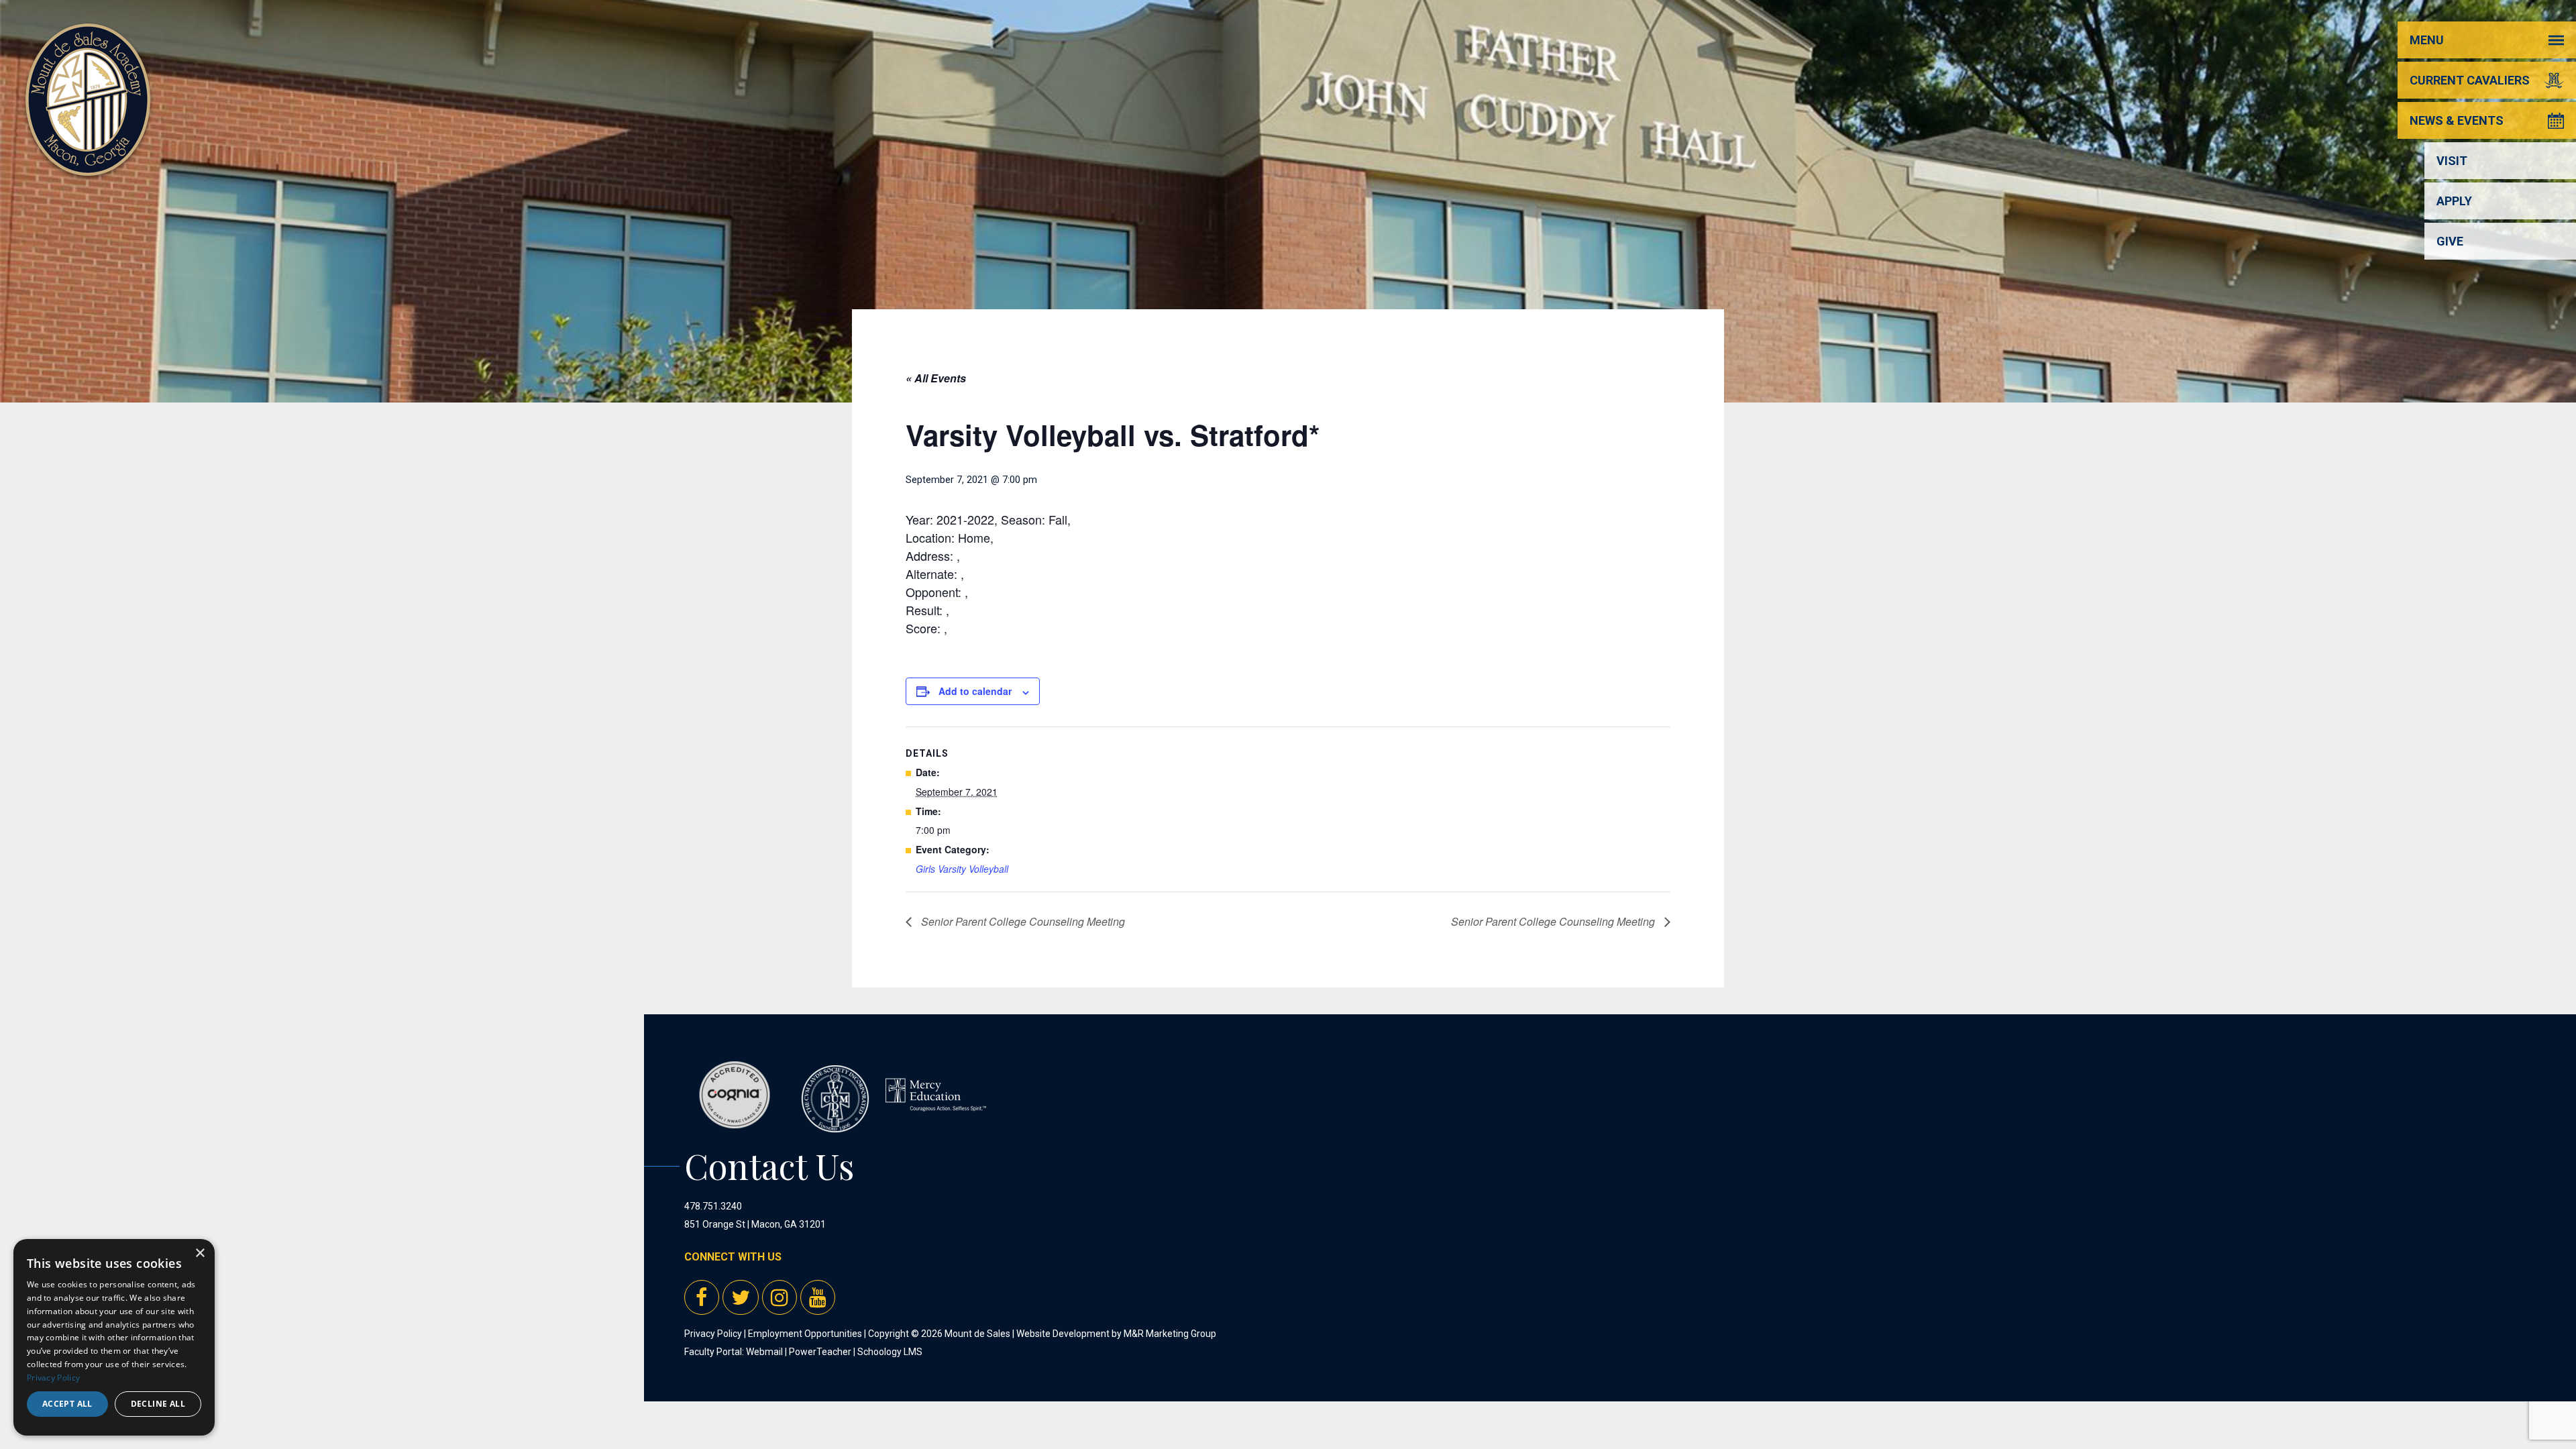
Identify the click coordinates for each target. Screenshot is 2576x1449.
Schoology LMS (890, 1352)
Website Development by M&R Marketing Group (1116, 1334)
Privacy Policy (713, 1334)
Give (2450, 241)
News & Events (2457, 120)
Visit (2452, 161)
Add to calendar (975, 691)
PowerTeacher (820, 1352)
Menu (2427, 40)
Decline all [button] (158, 1404)
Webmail (764, 1352)
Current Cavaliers (2470, 80)
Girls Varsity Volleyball (962, 869)
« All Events (936, 378)
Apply (2454, 201)
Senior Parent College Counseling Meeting (1022, 921)
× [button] (200, 1253)
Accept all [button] (67, 1404)
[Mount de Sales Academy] (88, 161)
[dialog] (114, 1337)
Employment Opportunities (805, 1334)
